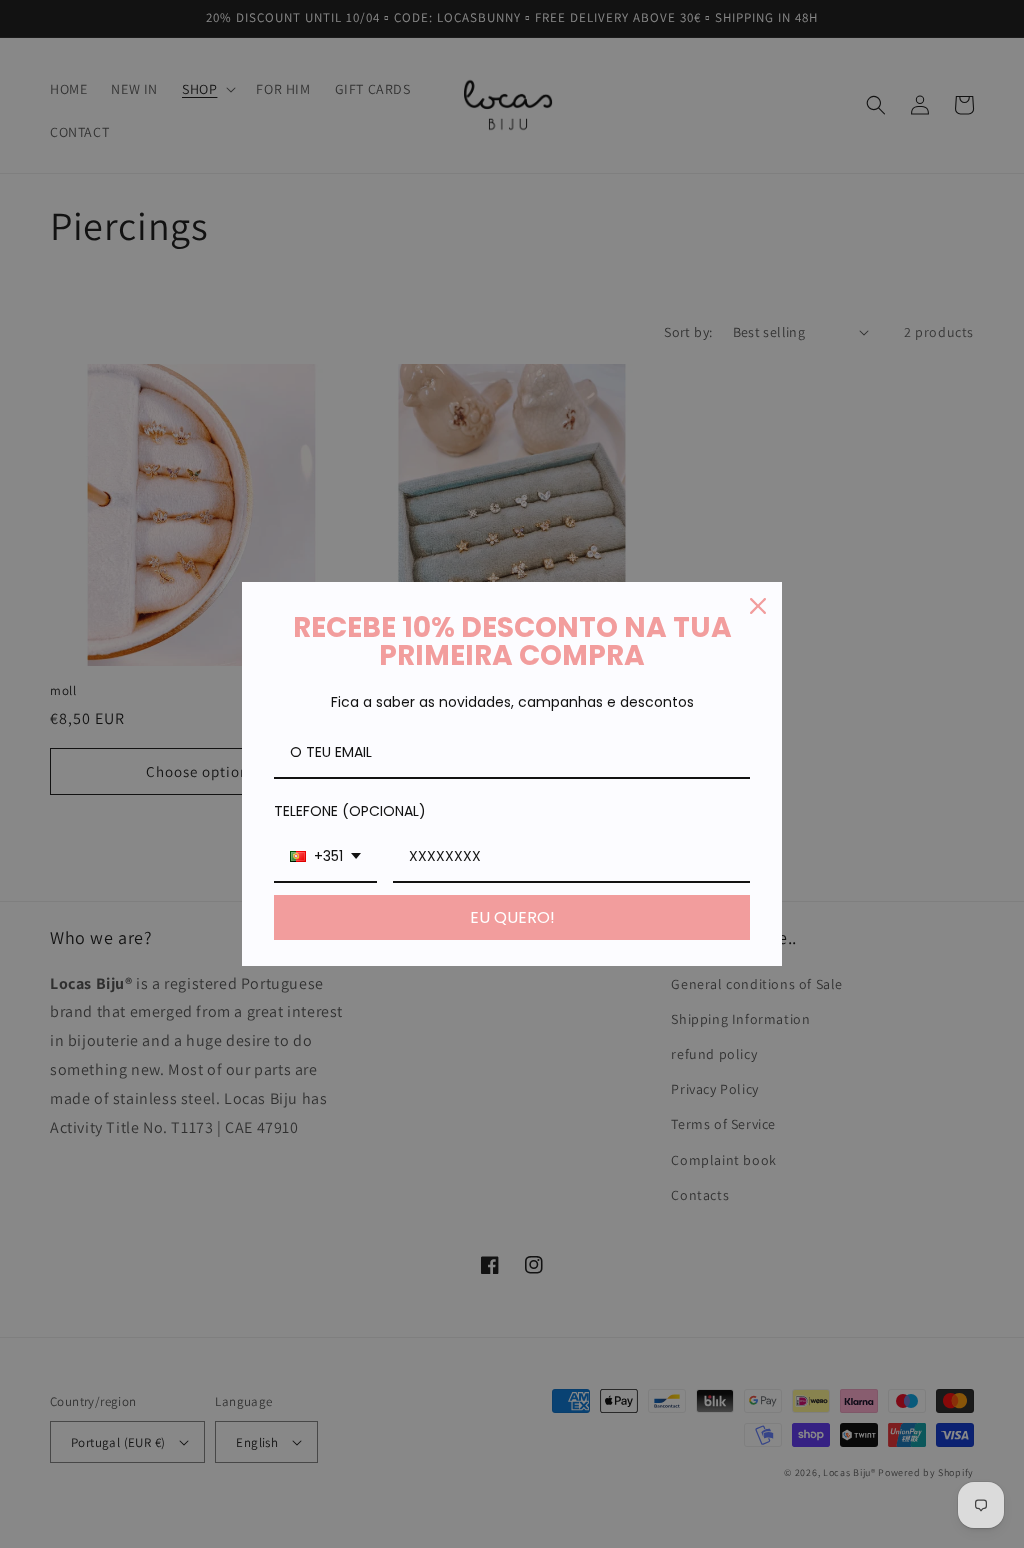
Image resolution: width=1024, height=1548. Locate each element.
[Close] (758, 606)
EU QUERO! (512, 917)
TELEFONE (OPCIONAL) (350, 811)
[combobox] (325, 857)
